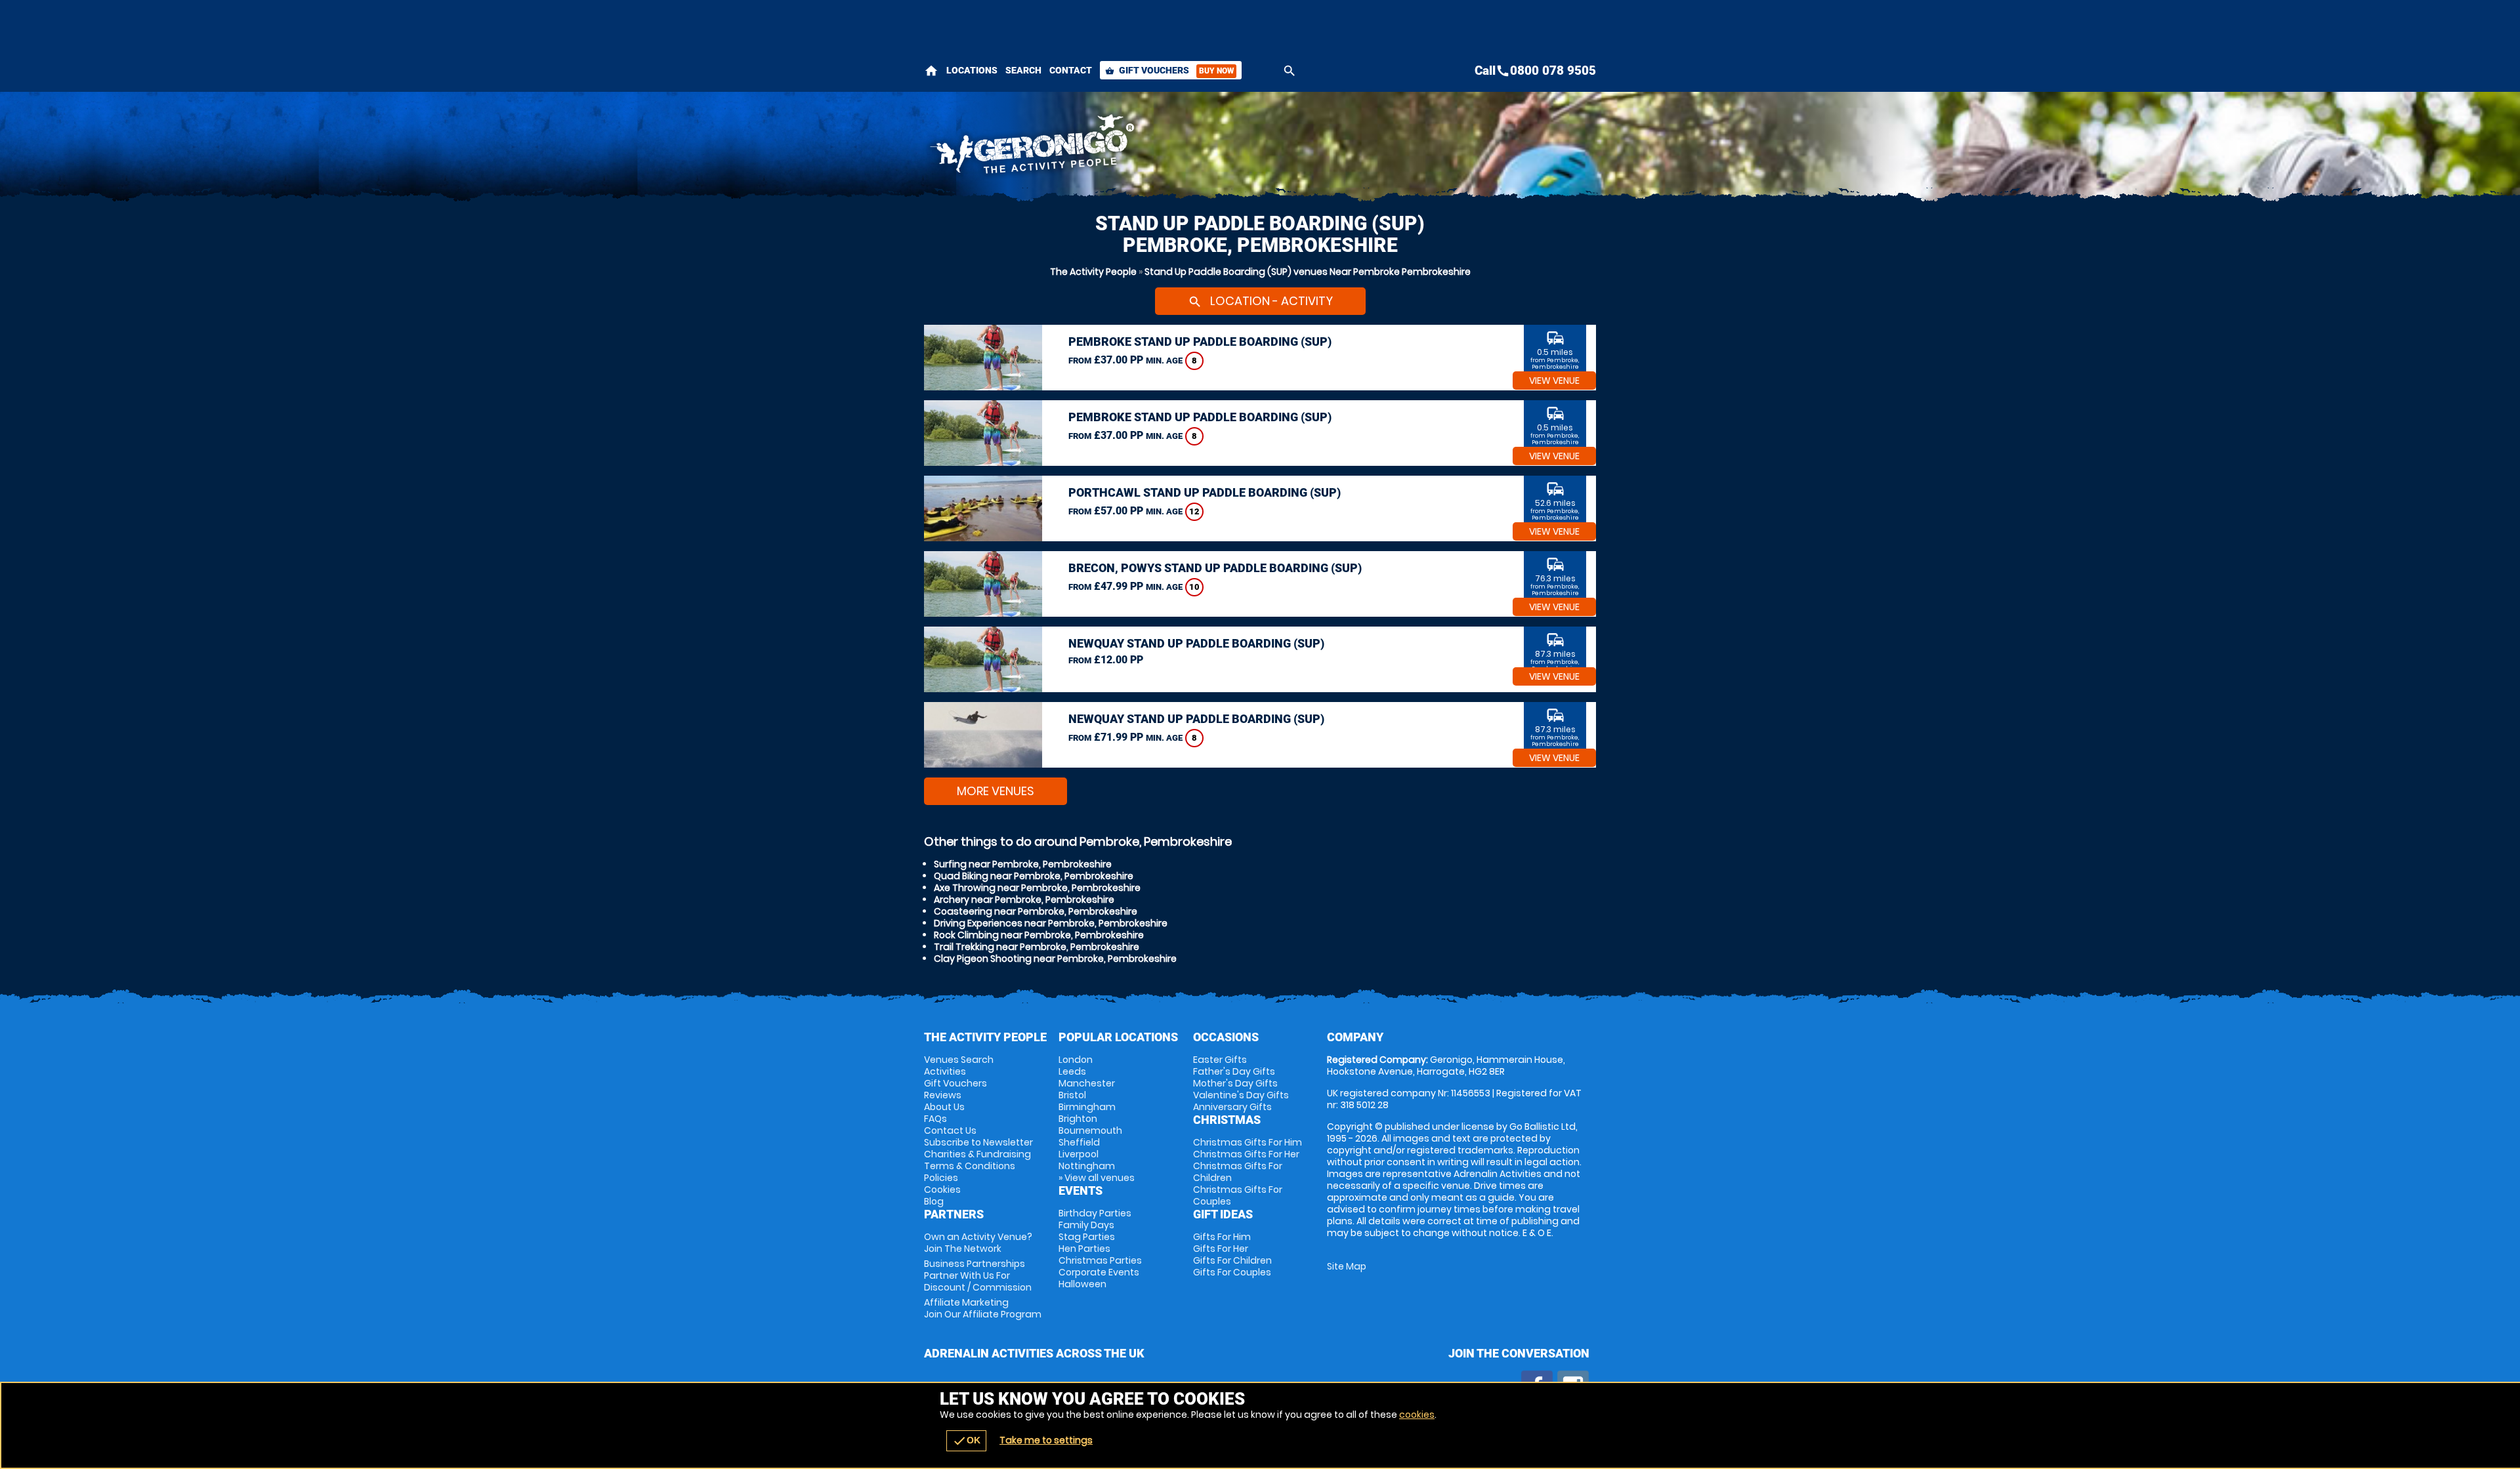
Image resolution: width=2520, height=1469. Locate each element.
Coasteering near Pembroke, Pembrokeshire (1036, 911)
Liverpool (1079, 1154)
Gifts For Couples (1232, 1272)
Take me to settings (1046, 1440)
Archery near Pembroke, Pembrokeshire (1024, 900)
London (1076, 1060)
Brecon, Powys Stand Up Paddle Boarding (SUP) (1215, 568)
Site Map (1347, 1266)
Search (1023, 70)
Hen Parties (1084, 1249)
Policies (941, 1178)
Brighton (1078, 1119)
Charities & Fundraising (977, 1154)
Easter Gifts (1220, 1060)
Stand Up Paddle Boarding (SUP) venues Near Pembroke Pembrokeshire (1308, 272)
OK (966, 1441)
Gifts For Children (1232, 1260)
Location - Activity (1260, 301)
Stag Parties (1087, 1237)
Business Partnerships (978, 1275)
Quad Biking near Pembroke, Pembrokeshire (1034, 876)
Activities (945, 1071)
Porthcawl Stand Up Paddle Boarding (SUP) (1205, 492)
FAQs (935, 1119)
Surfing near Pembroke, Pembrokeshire (1023, 864)
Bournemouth (1090, 1130)
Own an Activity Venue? (978, 1243)
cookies (1417, 1415)
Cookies (942, 1190)
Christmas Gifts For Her (1246, 1154)
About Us (944, 1107)
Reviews (943, 1095)
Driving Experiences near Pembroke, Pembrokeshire (1051, 923)
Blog (934, 1201)
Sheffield (1079, 1142)
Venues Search (959, 1060)
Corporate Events (1099, 1272)
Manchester (1087, 1083)
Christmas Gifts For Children (1238, 1172)
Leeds (1072, 1071)
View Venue (1554, 381)
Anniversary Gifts (1232, 1107)
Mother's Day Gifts (1235, 1083)
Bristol (1072, 1095)
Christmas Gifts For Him (1248, 1142)
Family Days (1086, 1225)
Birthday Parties (1095, 1213)
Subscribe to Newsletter (978, 1142)
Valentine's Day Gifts (1241, 1095)
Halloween (1082, 1284)
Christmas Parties (1100, 1260)
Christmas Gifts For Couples (1238, 1195)
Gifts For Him (1222, 1237)
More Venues (996, 791)
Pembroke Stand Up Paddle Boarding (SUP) (1200, 341)
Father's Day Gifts (1234, 1071)
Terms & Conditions (970, 1166)
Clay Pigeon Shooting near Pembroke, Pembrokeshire (1055, 959)
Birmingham (1087, 1107)
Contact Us (950, 1130)
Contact (1071, 70)
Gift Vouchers (1169, 70)
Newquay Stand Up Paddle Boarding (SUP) (1196, 643)
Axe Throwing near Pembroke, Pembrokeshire (1037, 888)
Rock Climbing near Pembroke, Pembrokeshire (1039, 935)
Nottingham (1087, 1166)
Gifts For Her (1221, 1249)
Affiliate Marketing (983, 1308)
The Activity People (1093, 272)
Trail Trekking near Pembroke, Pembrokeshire (1037, 947)
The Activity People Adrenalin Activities (1143, 148)
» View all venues (1097, 1178)
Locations (972, 70)
